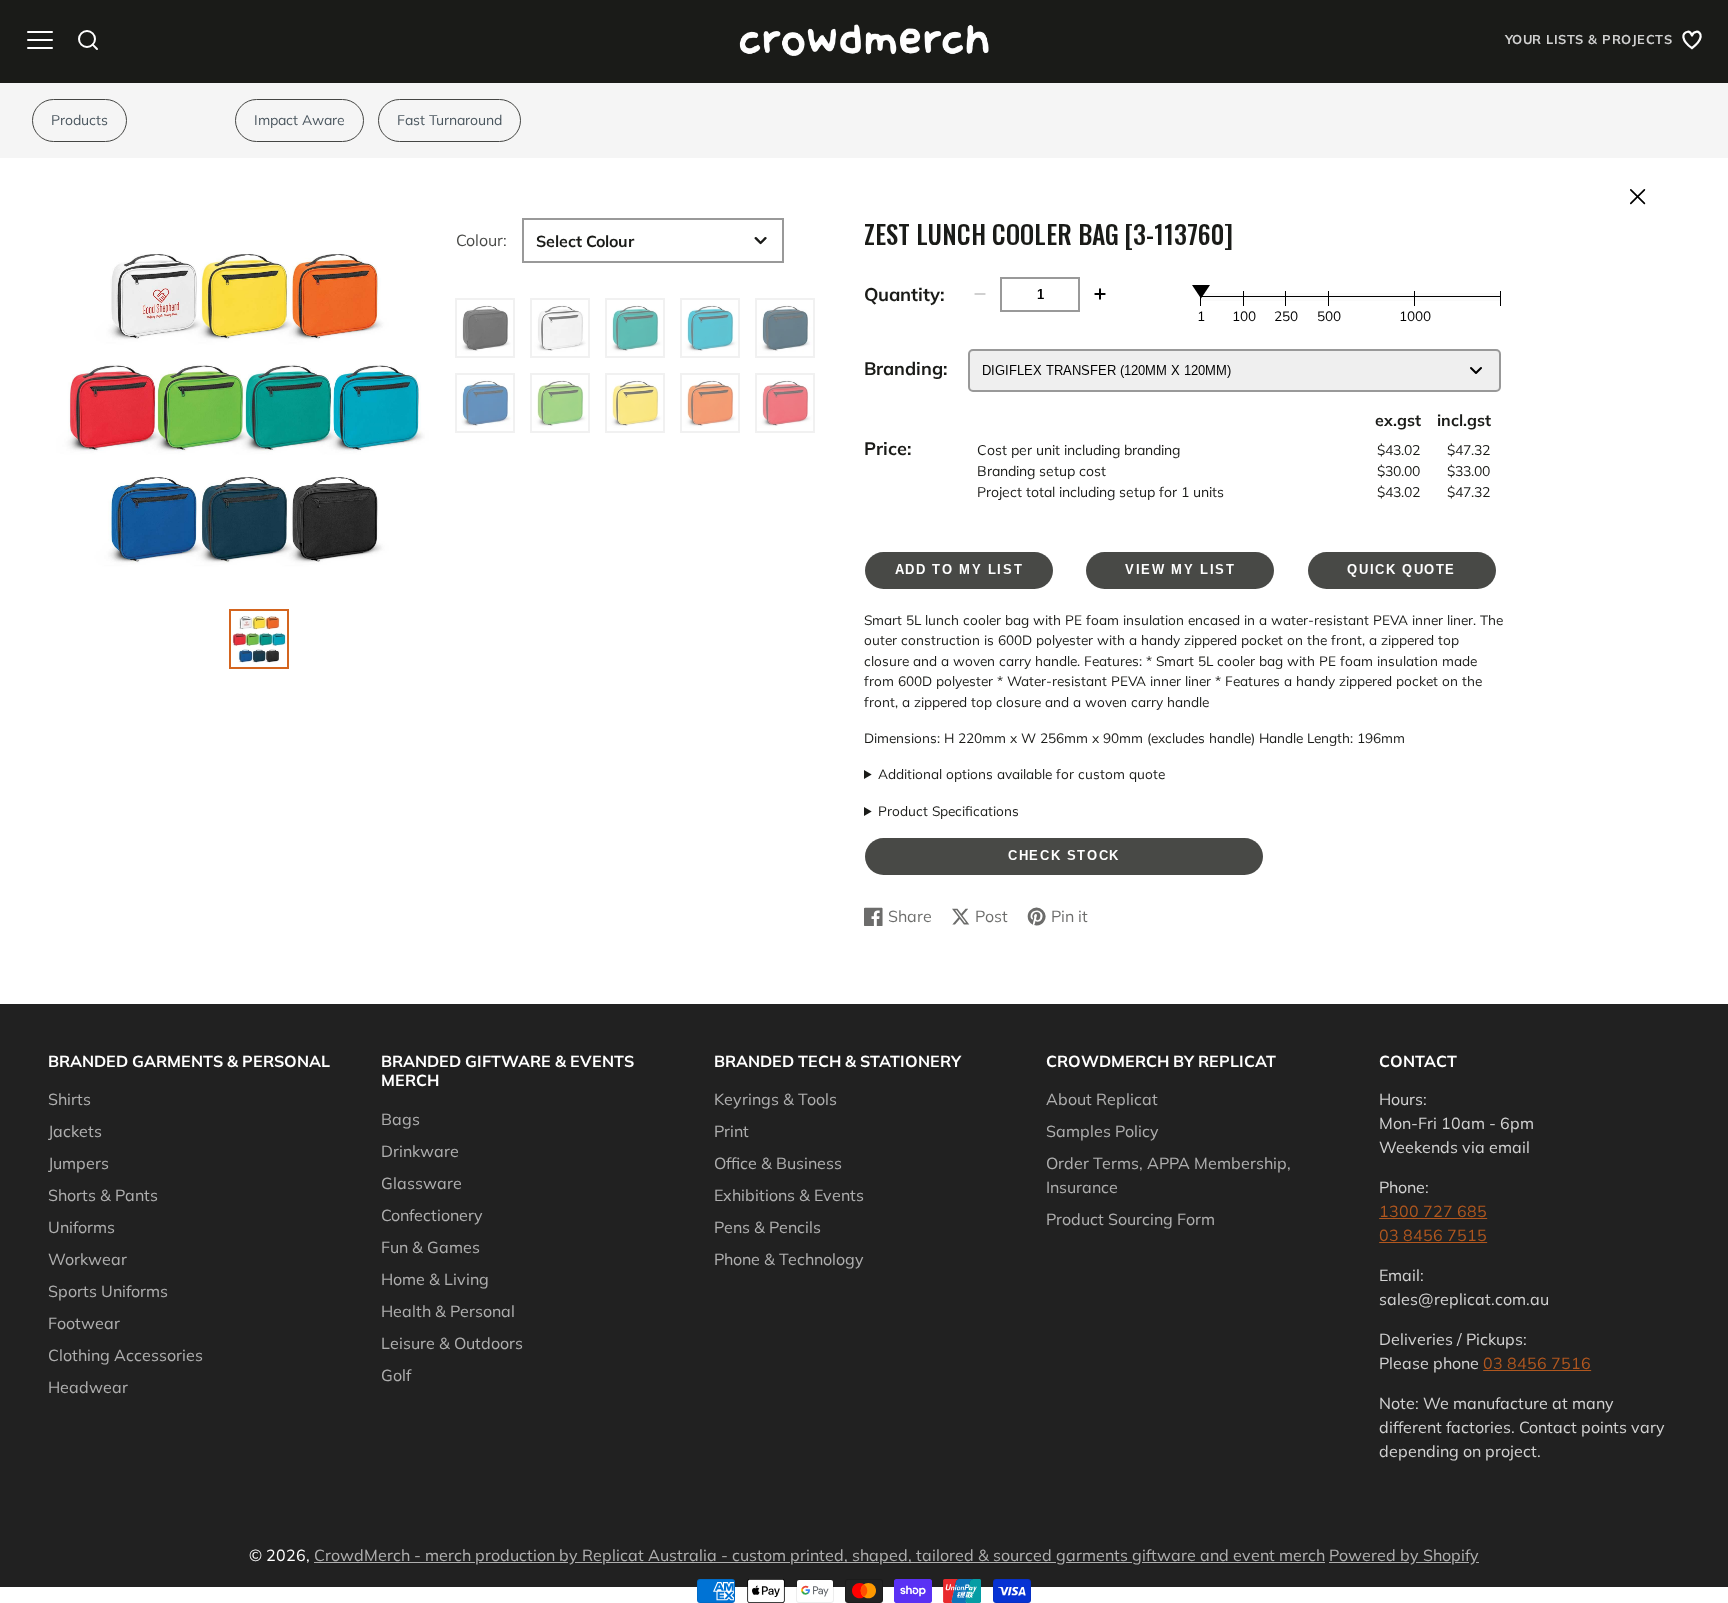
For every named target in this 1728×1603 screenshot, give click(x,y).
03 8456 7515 (1433, 1235)
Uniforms (81, 1227)
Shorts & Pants (103, 1195)
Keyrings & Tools (775, 1099)
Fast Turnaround (449, 120)
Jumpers (78, 1163)
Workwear (87, 1259)
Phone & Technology (789, 1259)
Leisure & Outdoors (452, 1343)
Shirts (69, 1099)
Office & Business (778, 1163)
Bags (400, 1119)
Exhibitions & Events (789, 1195)
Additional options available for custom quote (1021, 773)
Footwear (84, 1323)
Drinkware (420, 1151)
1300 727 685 (1433, 1211)
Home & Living (435, 1279)
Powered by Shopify (1404, 1555)
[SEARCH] (88, 40)
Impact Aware (299, 120)
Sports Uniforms (108, 1291)
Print (731, 1131)
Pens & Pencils (767, 1227)
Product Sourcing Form (1130, 1219)
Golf (396, 1375)
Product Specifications (948, 810)
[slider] (1201, 291)
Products (79, 120)
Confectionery (432, 1215)
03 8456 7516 (1537, 1363)
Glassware (421, 1183)
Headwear (88, 1387)
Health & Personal (448, 1311)
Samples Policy (1102, 1131)
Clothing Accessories (125, 1355)
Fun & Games (430, 1247)
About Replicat (1102, 1099)
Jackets (75, 1131)
